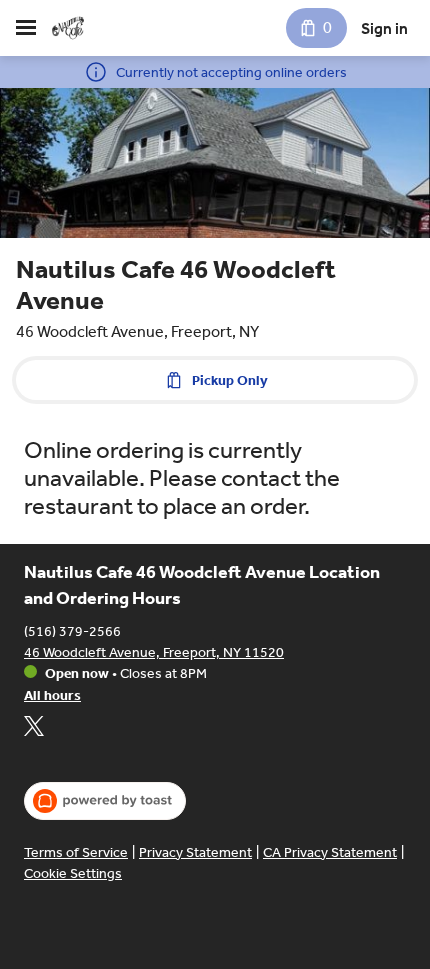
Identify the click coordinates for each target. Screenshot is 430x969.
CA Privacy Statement (330, 852)
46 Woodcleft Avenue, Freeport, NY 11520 (154, 652)
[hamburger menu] (26, 28)
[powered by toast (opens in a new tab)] (105, 801)
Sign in (384, 28)
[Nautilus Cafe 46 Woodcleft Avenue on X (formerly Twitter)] (34, 729)
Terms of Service (76, 852)
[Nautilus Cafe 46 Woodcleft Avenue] (68, 28)
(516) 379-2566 (72, 631)
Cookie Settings (73, 873)
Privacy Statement (195, 852)
